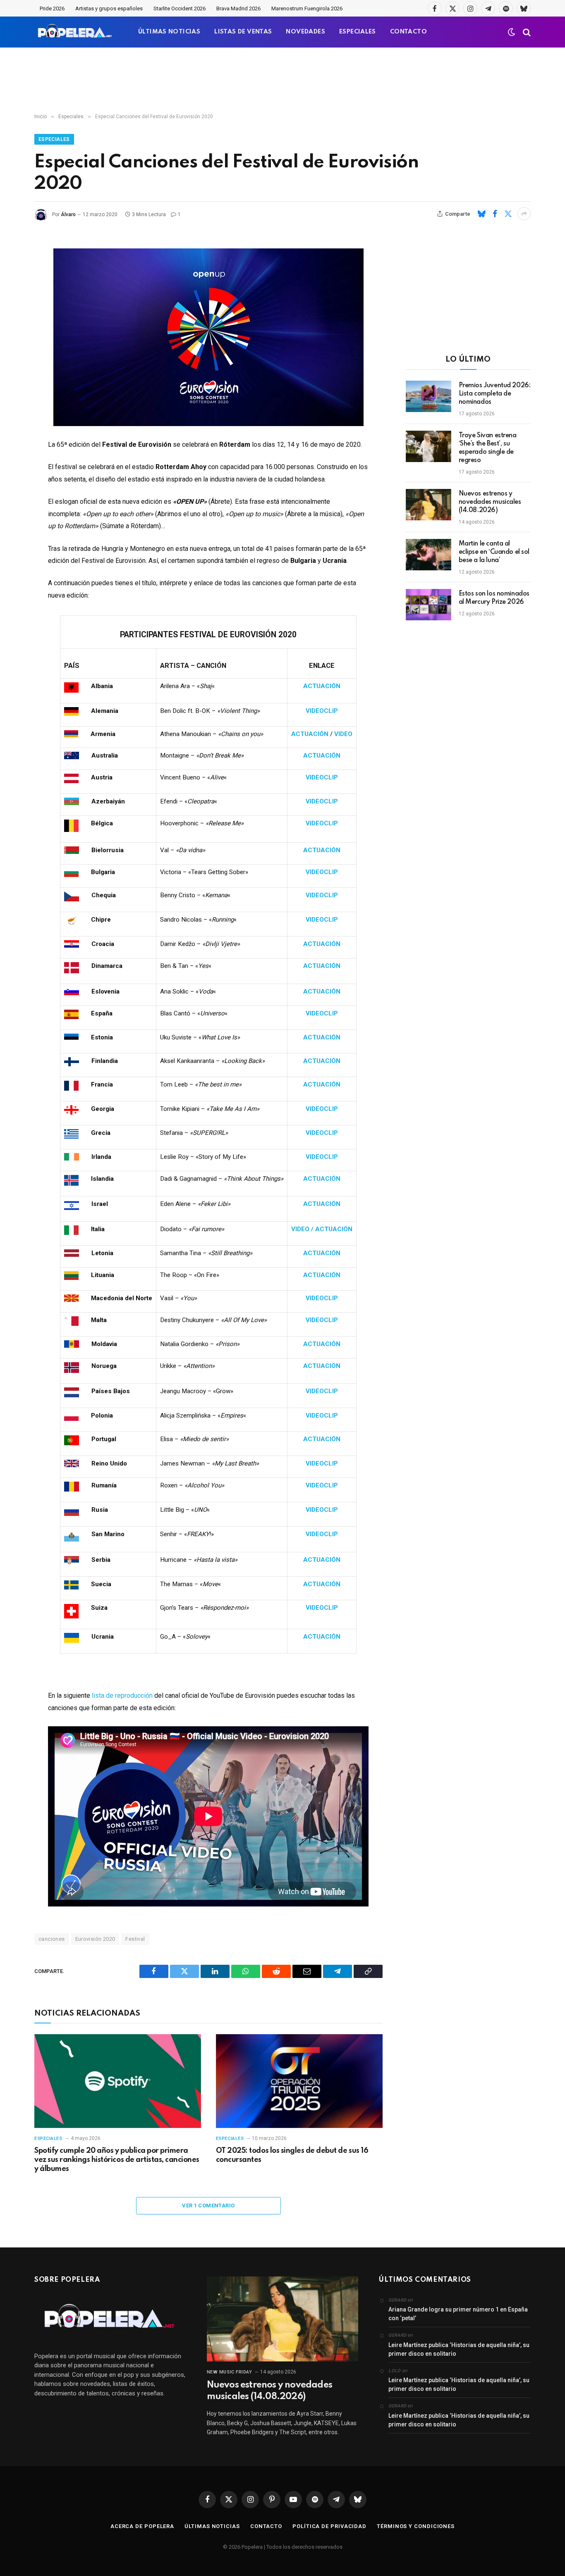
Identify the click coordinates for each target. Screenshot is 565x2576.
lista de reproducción (122, 1695)
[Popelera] (75, 32)
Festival (135, 1939)
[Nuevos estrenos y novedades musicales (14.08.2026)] (429, 505)
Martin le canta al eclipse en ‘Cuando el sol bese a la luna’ (494, 552)
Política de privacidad (329, 2526)
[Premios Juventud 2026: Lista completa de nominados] (429, 396)
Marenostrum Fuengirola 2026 (307, 8)
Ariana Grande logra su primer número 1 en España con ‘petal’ (458, 2314)
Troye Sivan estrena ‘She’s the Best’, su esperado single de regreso (488, 448)
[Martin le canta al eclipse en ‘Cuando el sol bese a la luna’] (429, 555)
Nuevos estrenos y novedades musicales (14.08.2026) (490, 502)
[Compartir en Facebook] (495, 214)
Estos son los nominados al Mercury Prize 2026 (494, 598)
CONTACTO (408, 32)
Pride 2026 (52, 8)
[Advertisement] (282, 81)
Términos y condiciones (416, 2526)
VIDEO (343, 734)
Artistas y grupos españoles (109, 8)
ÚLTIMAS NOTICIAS (169, 32)
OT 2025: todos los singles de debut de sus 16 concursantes (292, 2155)
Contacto (266, 2526)
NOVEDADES (305, 32)
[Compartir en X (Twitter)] (508, 214)
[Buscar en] (526, 32)
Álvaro (68, 214)
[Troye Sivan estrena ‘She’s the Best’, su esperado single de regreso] (429, 446)
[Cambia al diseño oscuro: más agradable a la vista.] (512, 32)
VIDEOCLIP (322, 711)
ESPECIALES (358, 32)
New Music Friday (230, 2372)
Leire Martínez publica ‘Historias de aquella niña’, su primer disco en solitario (459, 2349)
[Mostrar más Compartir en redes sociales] (524, 214)
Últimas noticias (212, 2526)
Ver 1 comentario (208, 2205)
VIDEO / (303, 1229)
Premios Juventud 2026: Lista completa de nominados (495, 394)
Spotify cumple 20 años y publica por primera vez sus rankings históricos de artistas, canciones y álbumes (117, 2160)
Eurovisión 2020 (95, 1939)
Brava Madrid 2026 (238, 8)
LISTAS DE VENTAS (243, 32)
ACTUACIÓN (322, 686)
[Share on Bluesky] (481, 214)
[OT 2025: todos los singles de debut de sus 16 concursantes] (299, 2081)
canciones (52, 1939)
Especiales (54, 139)
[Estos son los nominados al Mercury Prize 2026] (429, 605)
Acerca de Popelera (142, 2526)
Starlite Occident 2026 (180, 8)
